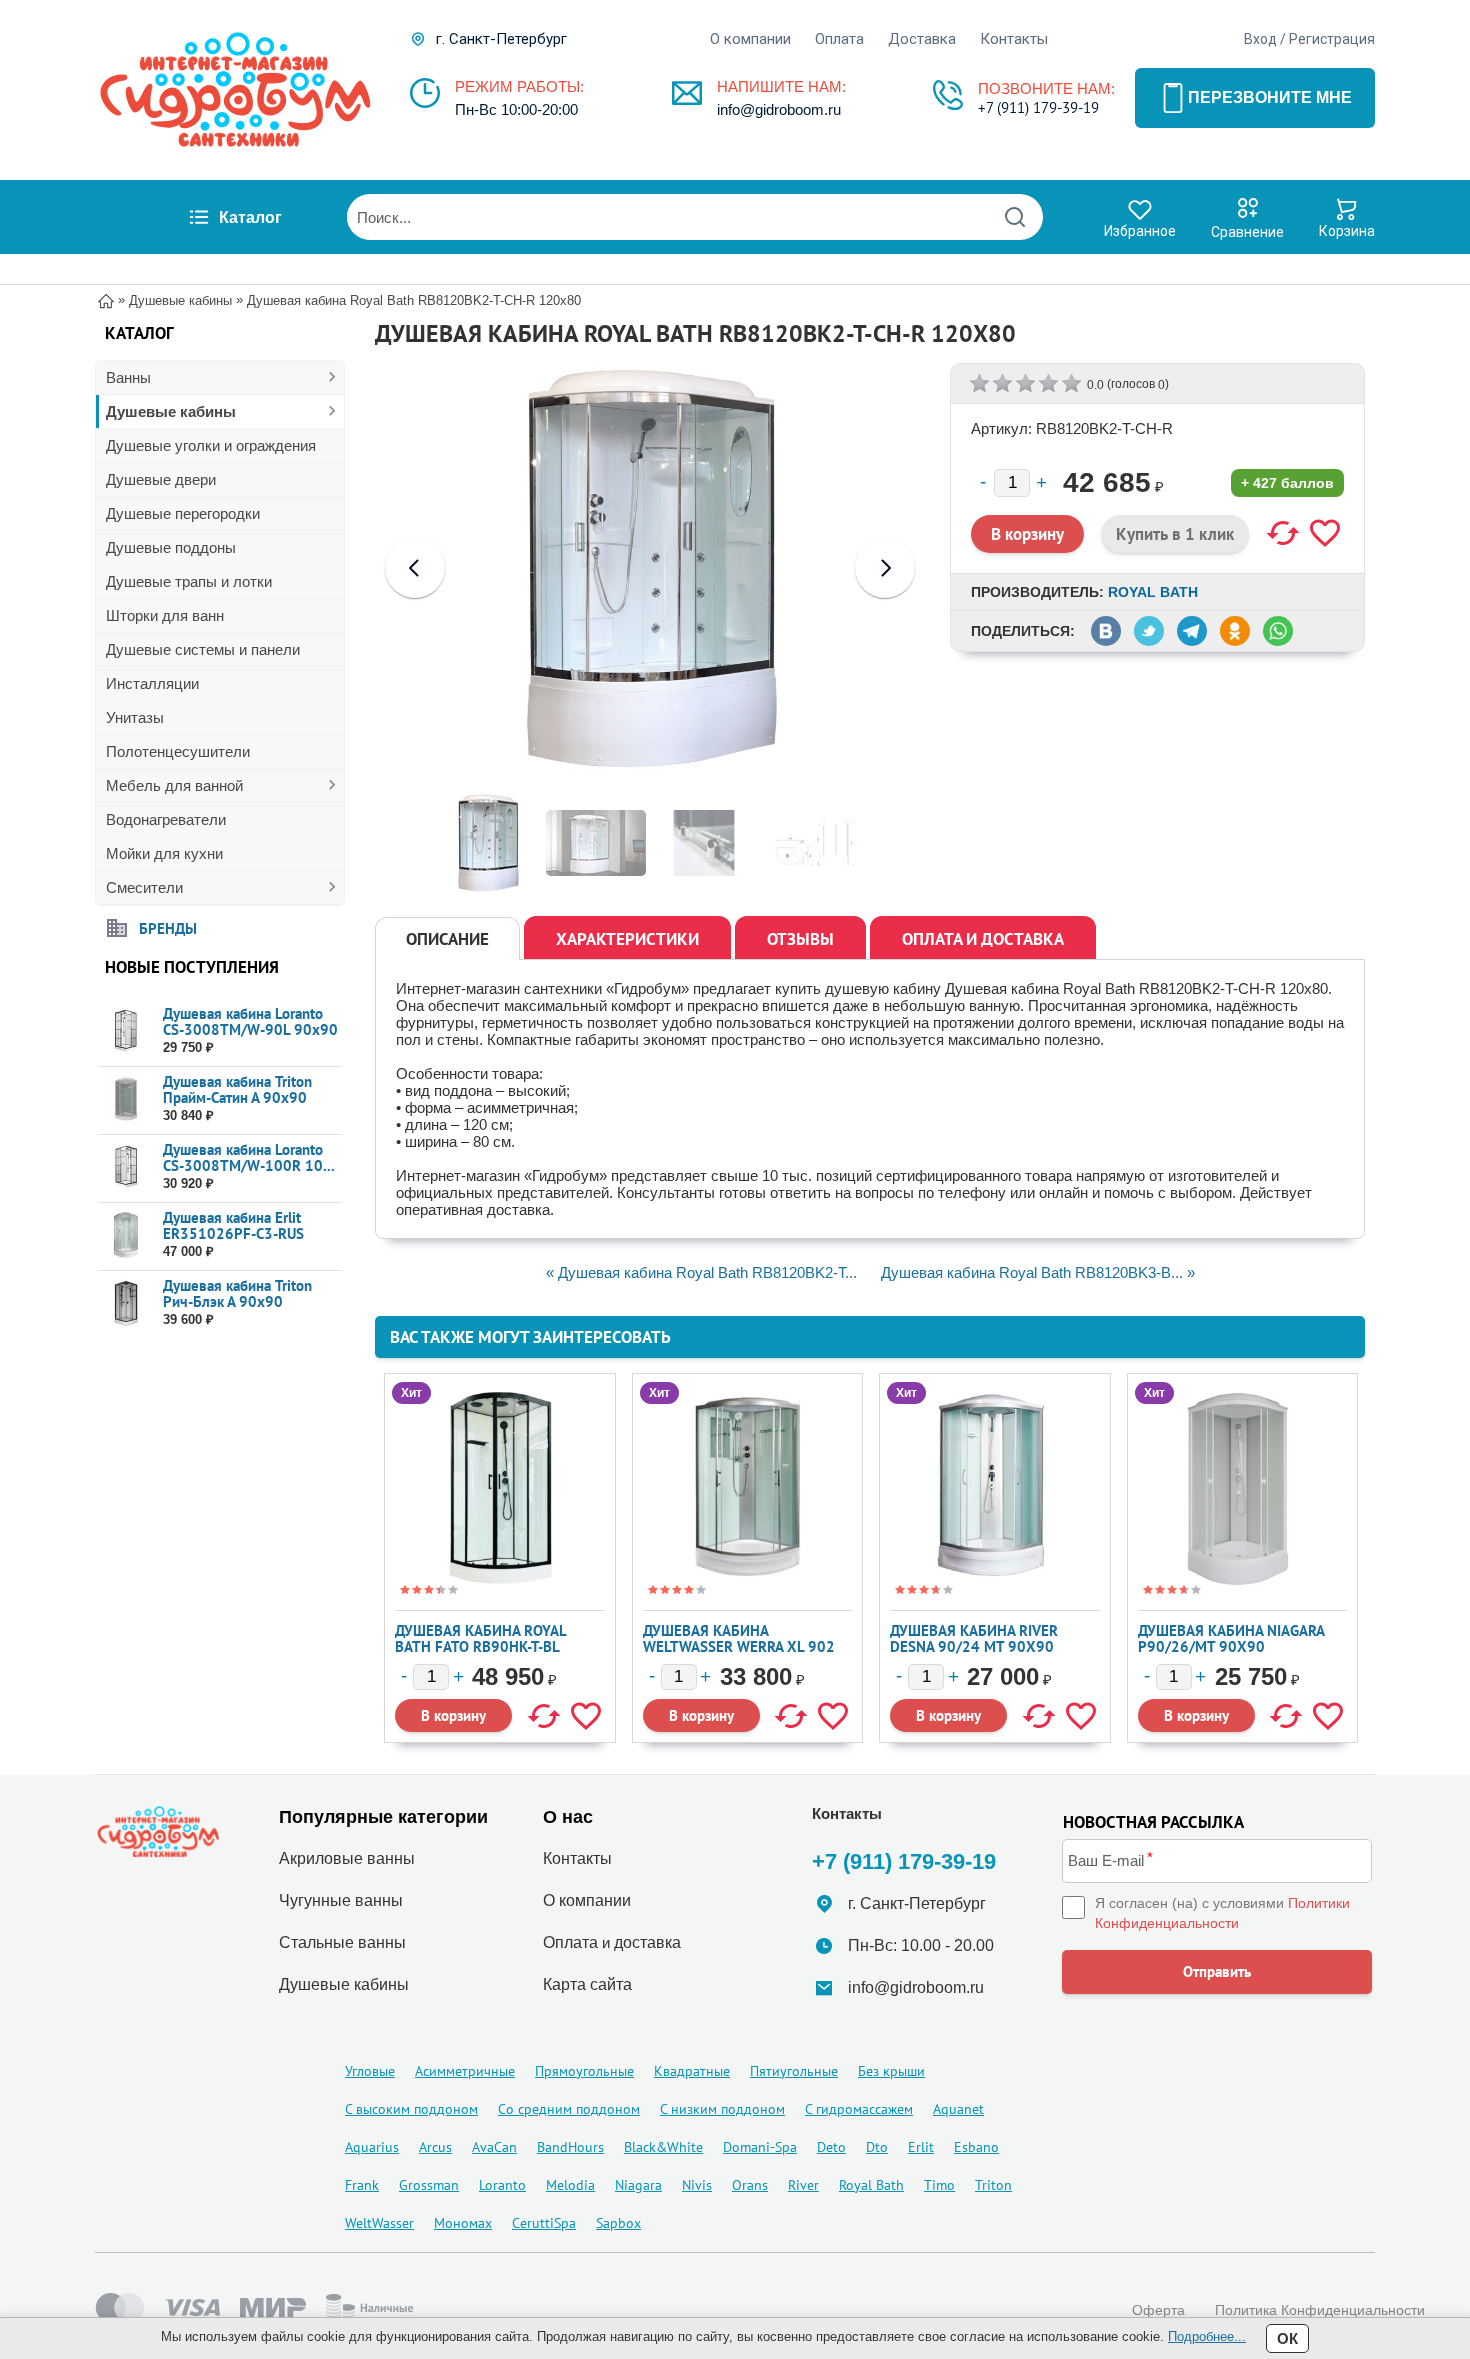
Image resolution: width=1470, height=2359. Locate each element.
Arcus (435, 2147)
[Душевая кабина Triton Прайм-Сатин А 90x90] (125, 1099)
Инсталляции (152, 683)
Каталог (250, 217)
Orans (750, 2185)
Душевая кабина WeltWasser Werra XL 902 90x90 (739, 1646)
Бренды (168, 927)
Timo (939, 2185)
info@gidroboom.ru (779, 109)
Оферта (1158, 2310)
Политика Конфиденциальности (1320, 2310)
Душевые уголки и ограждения (211, 445)
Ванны (128, 377)
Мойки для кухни (164, 853)
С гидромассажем (859, 2109)
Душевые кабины (171, 411)
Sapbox (618, 2223)
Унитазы (135, 717)
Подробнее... (1207, 2336)
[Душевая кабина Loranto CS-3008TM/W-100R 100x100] (125, 1167)
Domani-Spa (760, 2147)
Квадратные (692, 2071)
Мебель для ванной (174, 785)
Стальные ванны (342, 1942)
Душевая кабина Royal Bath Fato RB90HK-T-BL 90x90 (480, 1646)
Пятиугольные (794, 2071)
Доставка (922, 39)
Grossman (429, 2185)
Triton (993, 2185)
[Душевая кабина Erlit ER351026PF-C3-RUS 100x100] (125, 1235)
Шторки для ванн (165, 615)
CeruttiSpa (544, 2223)
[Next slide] (885, 568)
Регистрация (1332, 39)
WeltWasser (379, 2223)
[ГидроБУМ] (235, 90)
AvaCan (494, 2147)
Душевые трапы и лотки (189, 581)
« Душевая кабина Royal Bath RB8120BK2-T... (701, 1272)
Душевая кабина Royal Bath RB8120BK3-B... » (1038, 1272)
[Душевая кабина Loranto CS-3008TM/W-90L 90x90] (125, 1031)
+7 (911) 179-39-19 (1038, 107)
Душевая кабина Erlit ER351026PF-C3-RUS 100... (233, 1233)
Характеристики (627, 939)
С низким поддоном (722, 2109)
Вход (1260, 39)
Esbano (976, 2147)
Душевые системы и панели (203, 649)
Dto (877, 2147)
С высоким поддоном (411, 2109)
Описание (447, 939)
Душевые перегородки (183, 513)
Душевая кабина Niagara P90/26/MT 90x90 (1231, 1638)
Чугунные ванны (341, 1900)
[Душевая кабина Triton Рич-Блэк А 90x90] (125, 1303)
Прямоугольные (584, 2071)
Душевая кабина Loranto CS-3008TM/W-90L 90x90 (250, 1021)
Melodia (570, 2185)
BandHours (570, 2147)
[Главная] (106, 299)
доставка (647, 1942)
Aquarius (372, 2147)
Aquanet (958, 2109)
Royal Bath (1153, 592)
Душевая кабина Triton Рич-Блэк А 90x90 (237, 1293)
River (803, 2185)
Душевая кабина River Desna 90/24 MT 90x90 (974, 1638)
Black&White (663, 2147)
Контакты (1014, 39)
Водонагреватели (166, 819)
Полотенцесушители (178, 751)
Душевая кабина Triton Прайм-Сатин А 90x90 (237, 1089)
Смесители (144, 887)
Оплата (839, 39)
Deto (831, 2147)
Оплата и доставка (983, 939)
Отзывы (800, 939)
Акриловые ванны (347, 1858)
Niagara (638, 2185)
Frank (362, 2185)
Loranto (502, 2185)
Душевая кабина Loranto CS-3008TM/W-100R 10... (249, 1157)
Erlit (921, 2147)
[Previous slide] (415, 568)
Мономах (463, 2223)
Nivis (697, 2185)
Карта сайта (587, 1984)
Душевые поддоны (171, 547)
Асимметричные (465, 2071)
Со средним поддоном (569, 2109)
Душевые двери (161, 479)
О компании (750, 39)
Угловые (370, 2071)
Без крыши (891, 2071)
